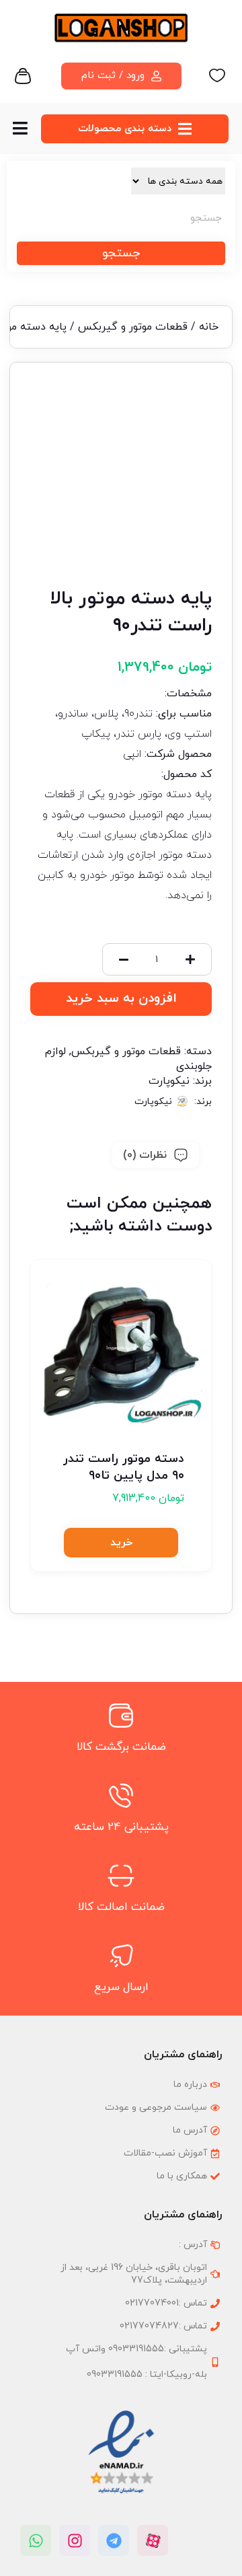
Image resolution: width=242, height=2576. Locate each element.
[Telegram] (114, 2540)
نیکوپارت (169, 1081)
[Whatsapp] (36, 2540)
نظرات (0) (145, 1155)
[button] (121, 1543)
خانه (209, 327)
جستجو (121, 253)
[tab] (156, 1155)
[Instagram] (75, 2540)
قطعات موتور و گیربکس (133, 327)
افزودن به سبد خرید (121, 999)
